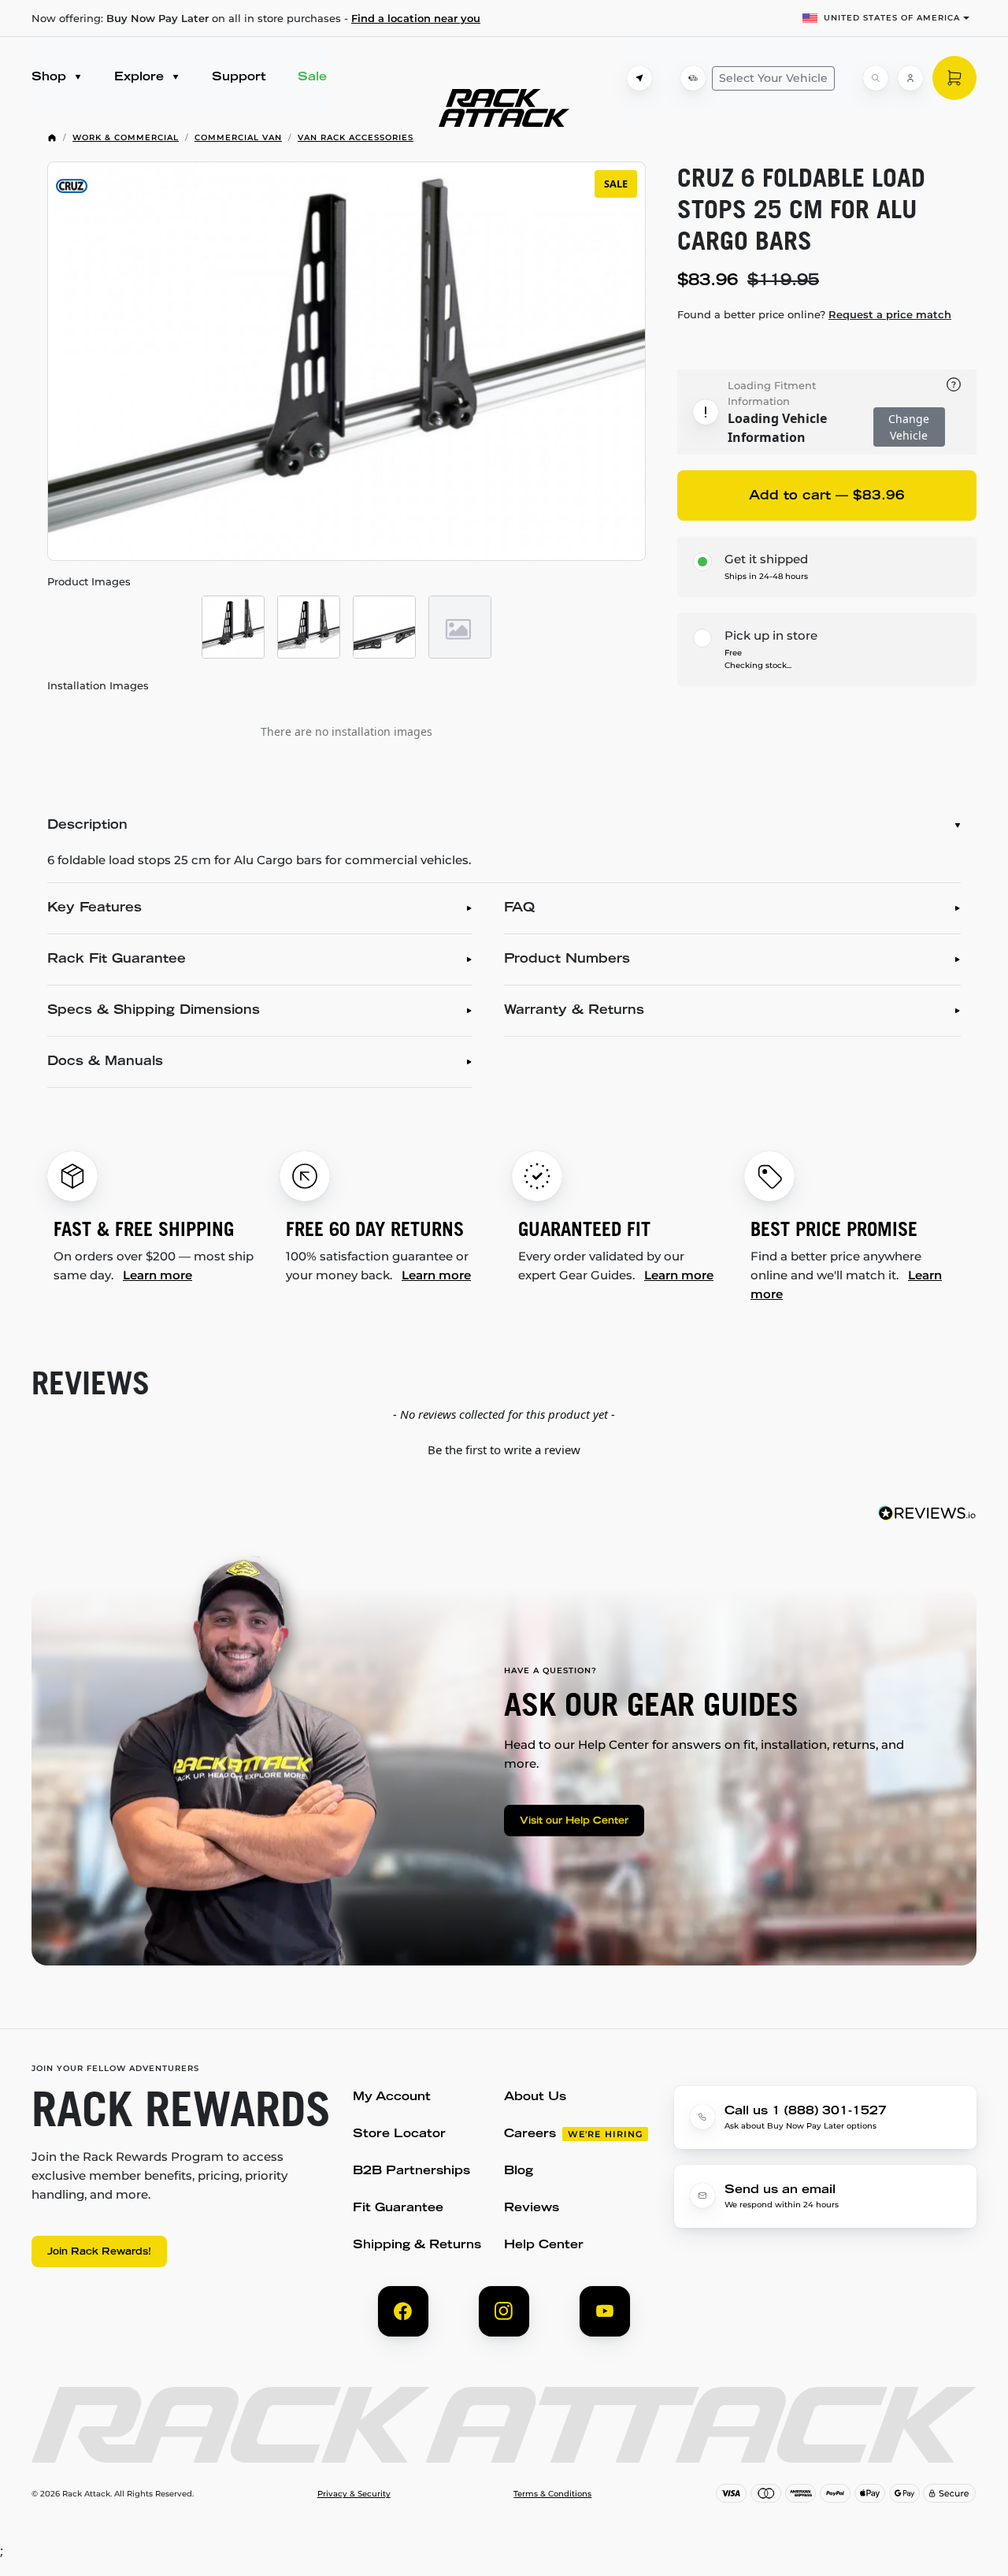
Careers (530, 2134)
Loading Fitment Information (772, 393)
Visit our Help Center (574, 1821)
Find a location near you (416, 18)
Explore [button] (141, 78)
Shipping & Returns (417, 2246)
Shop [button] (51, 78)
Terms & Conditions (552, 2494)
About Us (535, 2097)
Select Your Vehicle (773, 78)
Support (239, 78)
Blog (519, 2171)
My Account (392, 2097)
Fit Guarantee (398, 2209)
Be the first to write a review (504, 1449)
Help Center (544, 2246)
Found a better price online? (814, 314)
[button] (504, 1448)
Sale (312, 78)
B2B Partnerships (411, 2171)
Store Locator (399, 2134)
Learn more (157, 1275)
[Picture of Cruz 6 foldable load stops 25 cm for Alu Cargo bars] (233, 627)
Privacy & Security (354, 2494)
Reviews (532, 2209)
